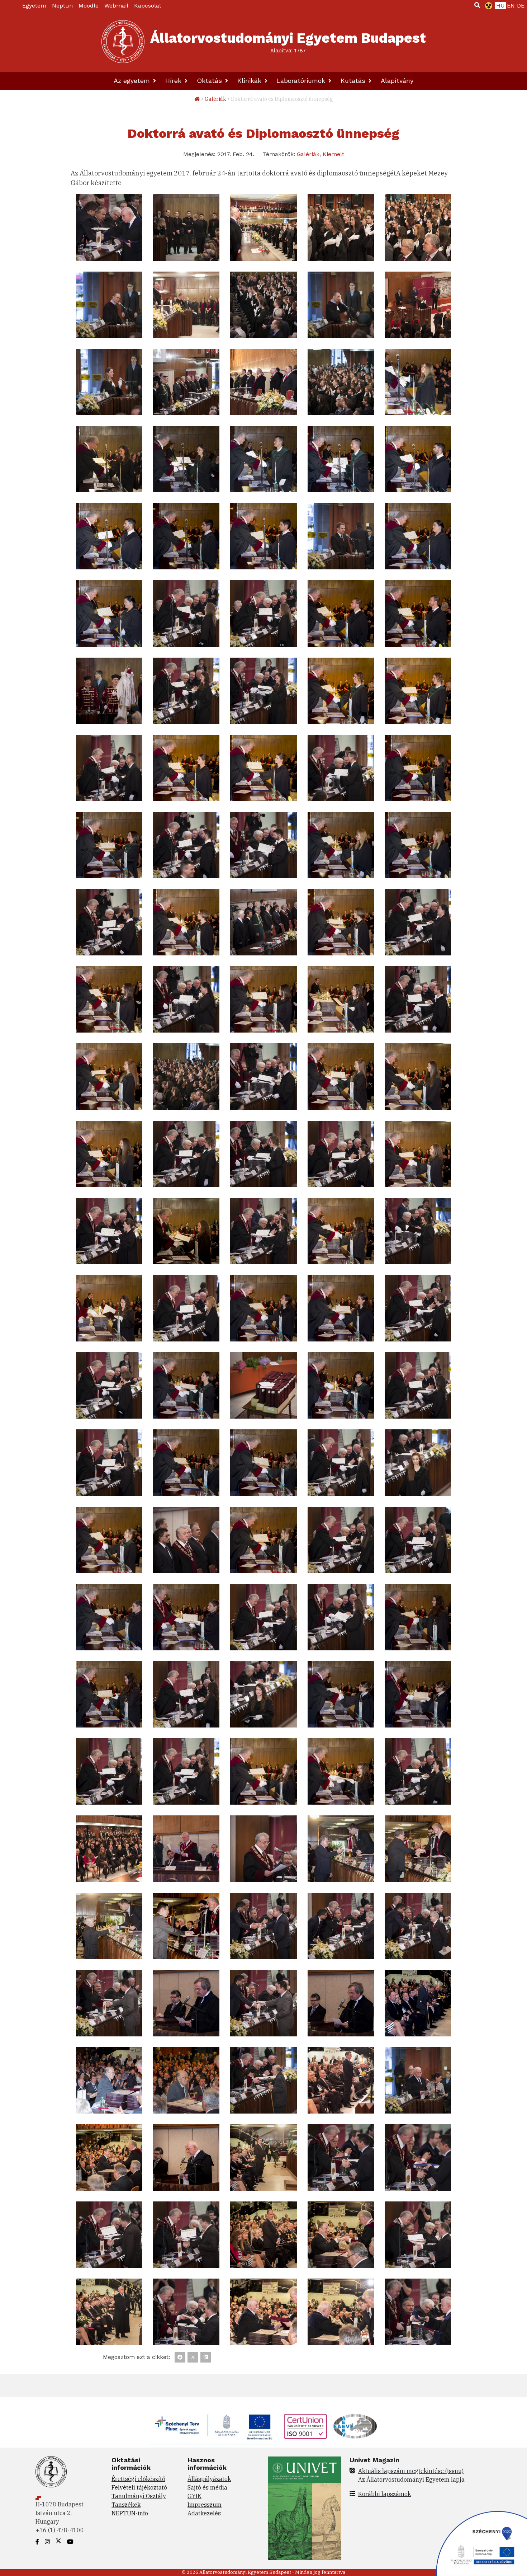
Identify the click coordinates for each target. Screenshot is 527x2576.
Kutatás (354, 81)
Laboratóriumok (302, 81)
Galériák (215, 99)
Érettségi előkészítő (138, 2479)
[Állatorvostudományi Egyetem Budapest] (123, 42)
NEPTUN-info (130, 2513)
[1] (477, 5)
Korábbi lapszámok (384, 2494)
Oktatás (210, 81)
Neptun (62, 6)
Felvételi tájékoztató (139, 2487)
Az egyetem (133, 81)
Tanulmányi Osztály (139, 2496)
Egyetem (34, 6)
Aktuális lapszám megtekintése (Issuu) (411, 2471)
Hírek (174, 81)
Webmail (116, 6)
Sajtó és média (207, 2487)
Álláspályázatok (209, 2479)
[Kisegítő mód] (487, 6)
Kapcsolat (148, 6)
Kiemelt (333, 154)
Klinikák (250, 81)
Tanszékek (126, 2505)
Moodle (89, 6)
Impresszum (205, 2505)
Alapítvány (397, 81)
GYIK (194, 2496)
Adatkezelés (204, 2513)
